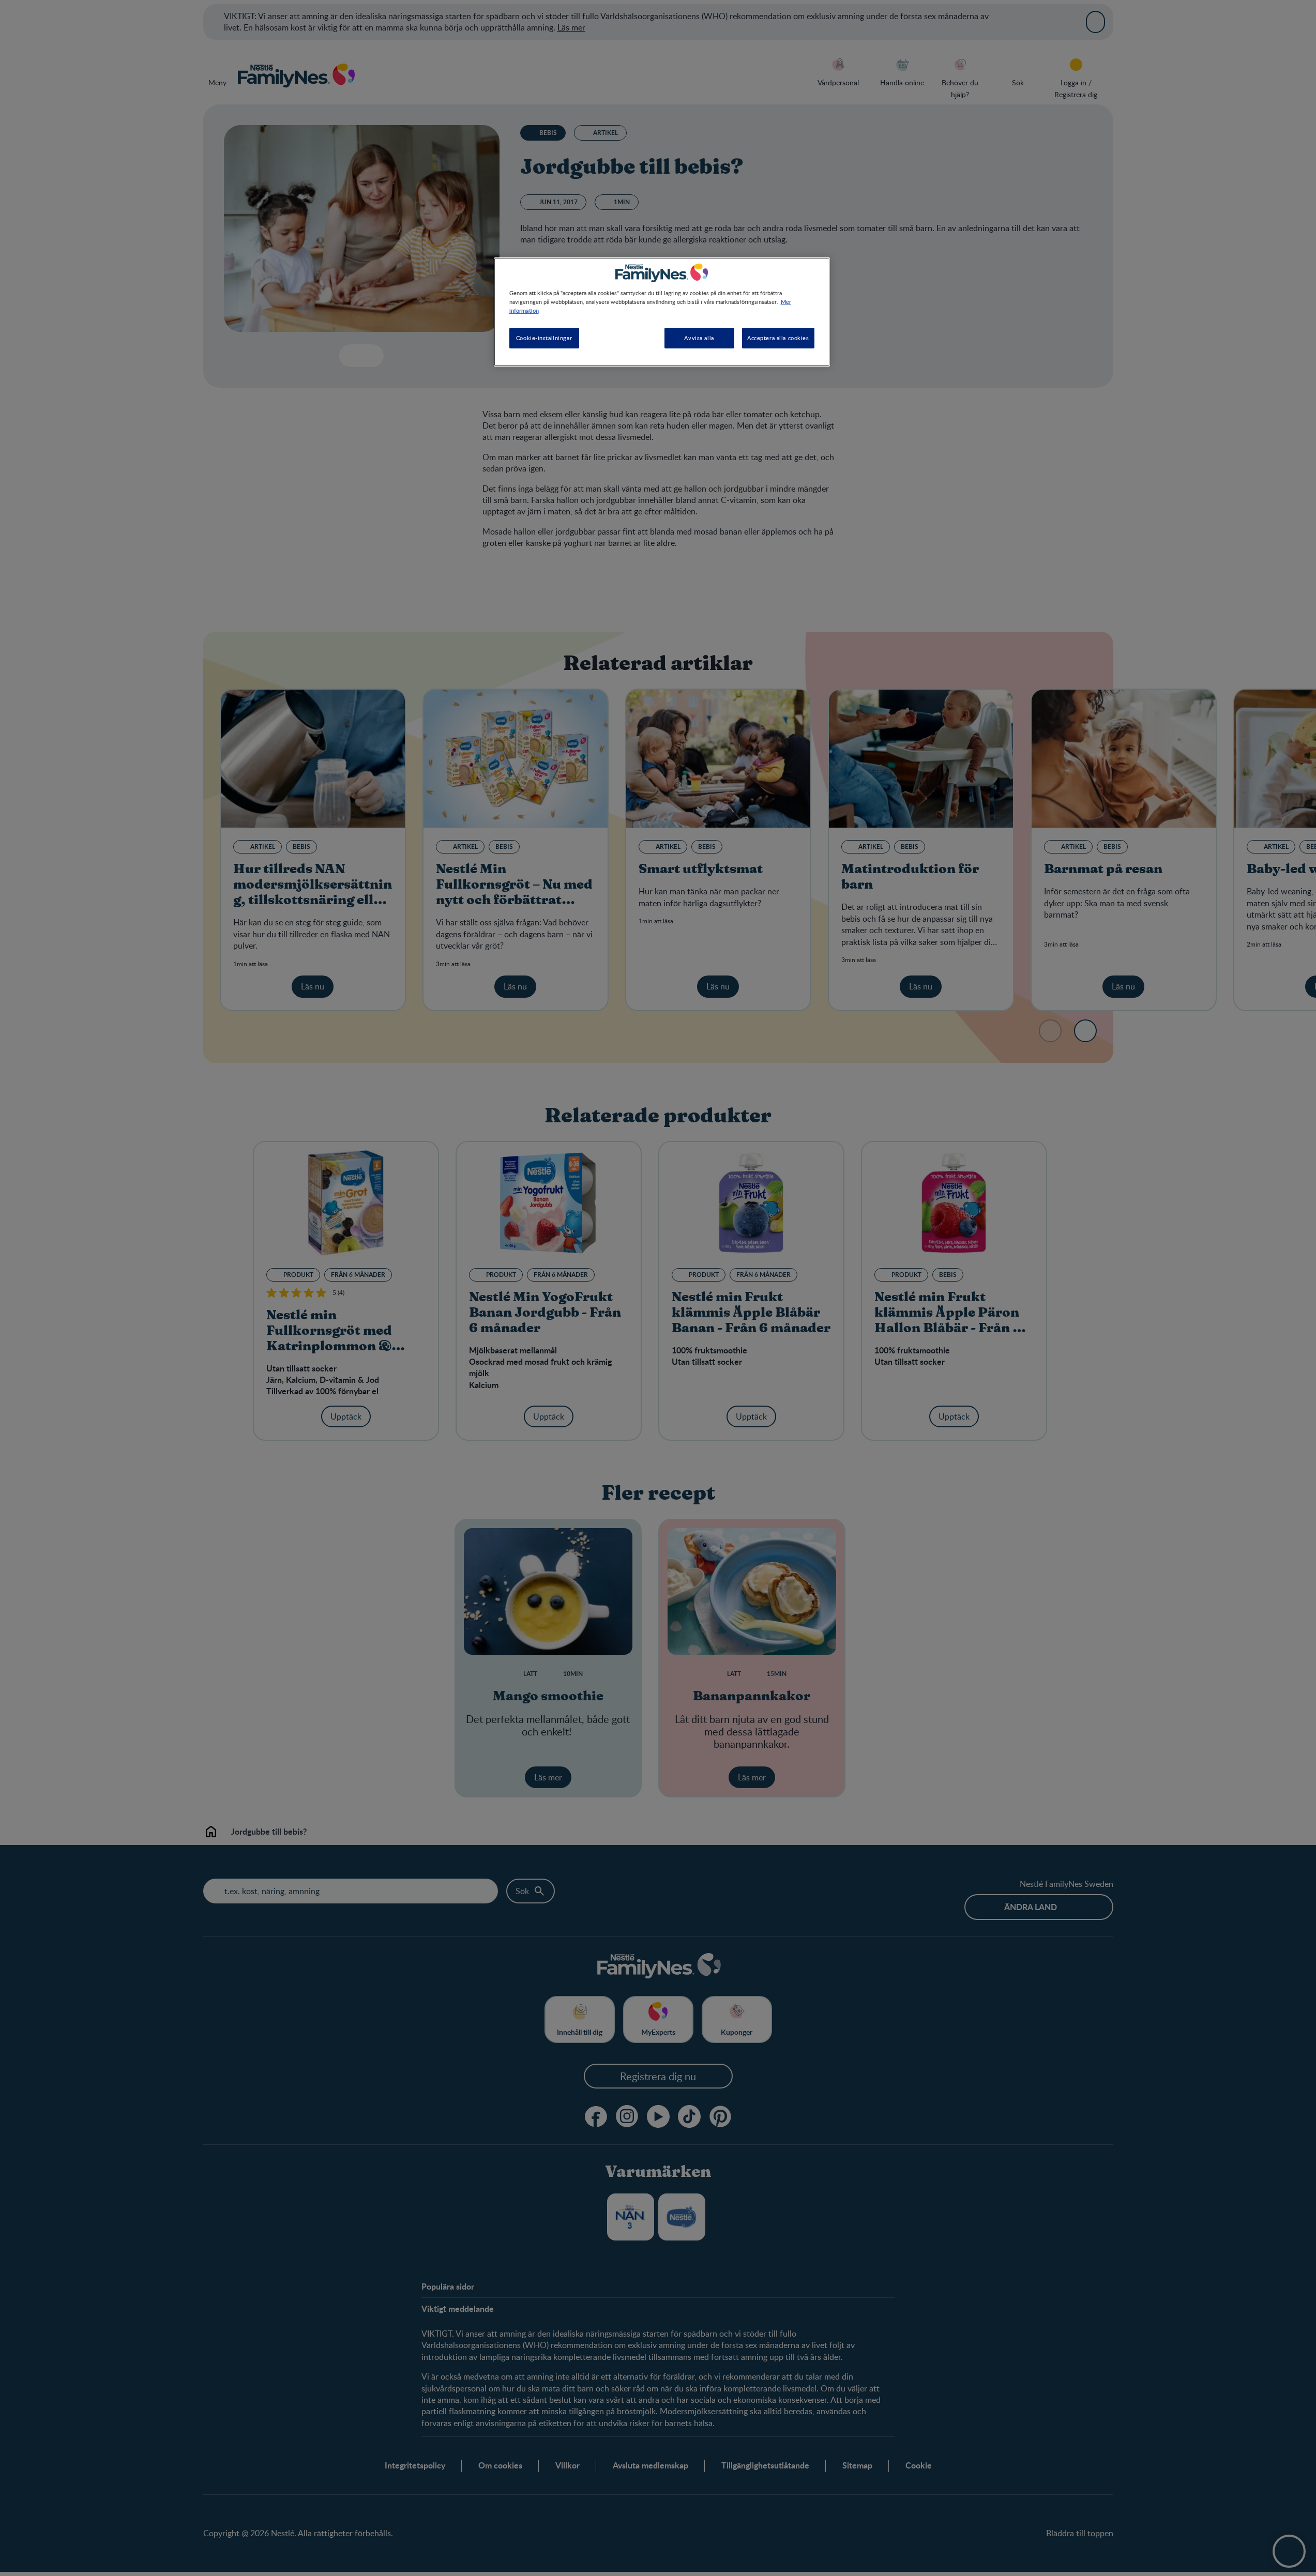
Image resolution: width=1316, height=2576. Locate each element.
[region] (662, 312)
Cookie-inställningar (544, 338)
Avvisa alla (699, 338)
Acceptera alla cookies (778, 338)
